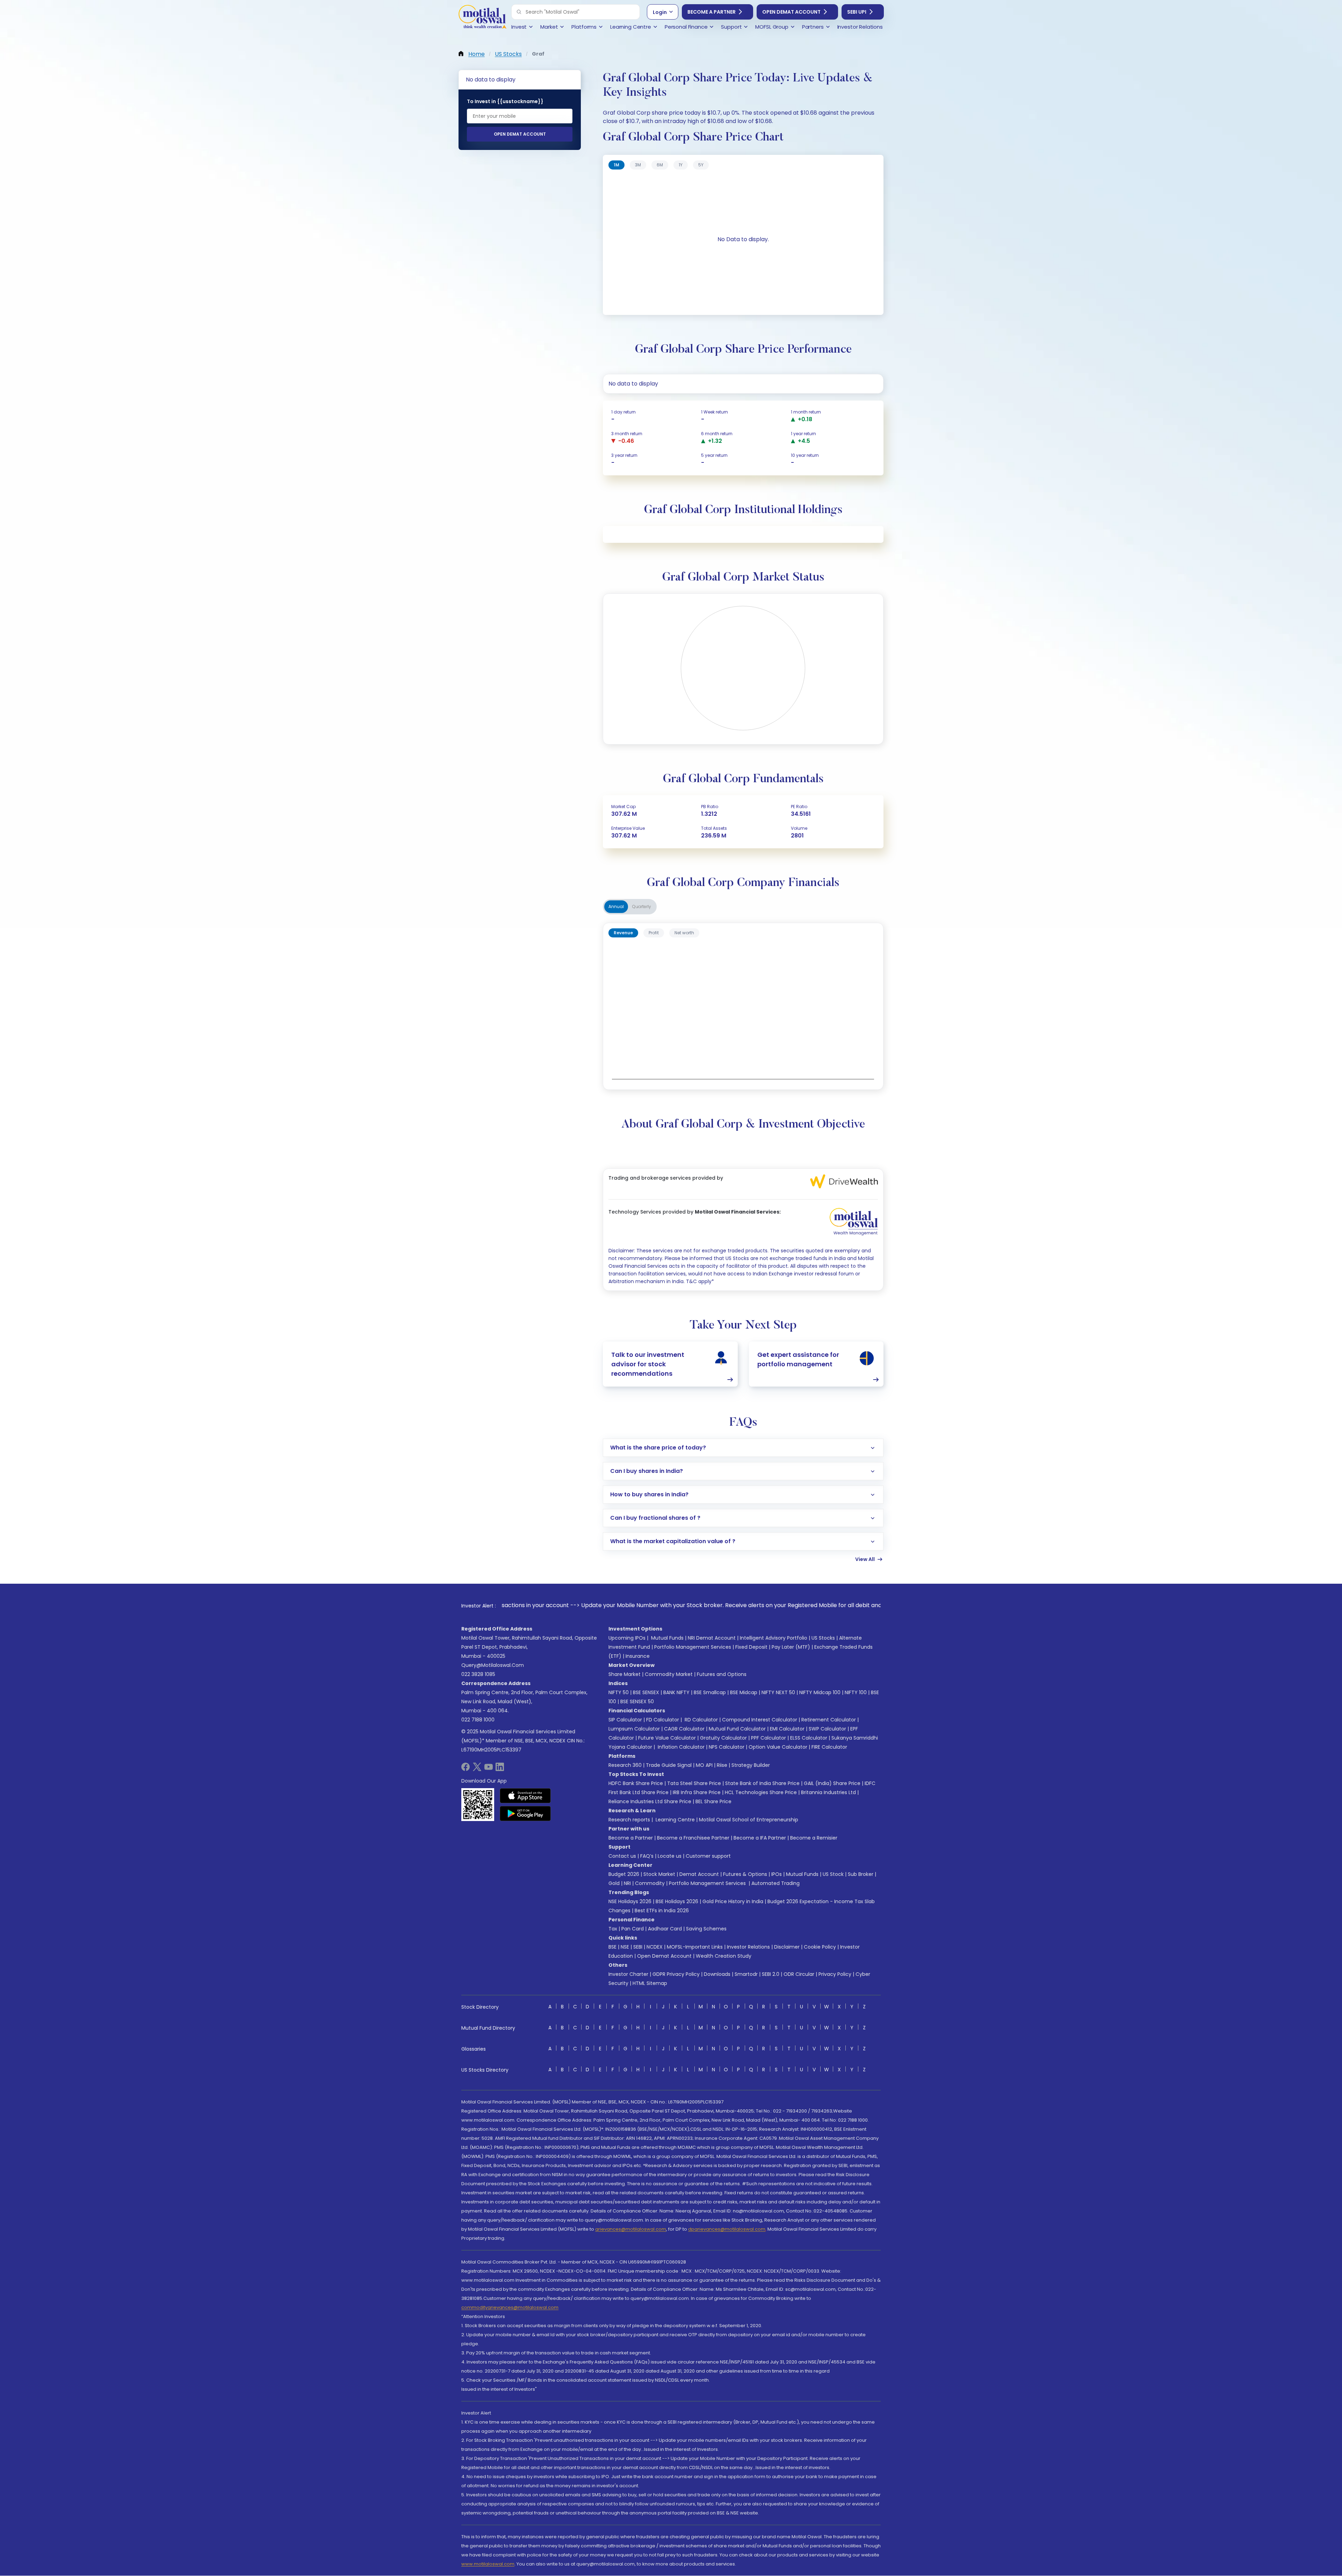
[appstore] (525, 1796)
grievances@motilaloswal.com (631, 2229)
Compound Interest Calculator (760, 1720)
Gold (614, 1883)
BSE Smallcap (710, 1692)
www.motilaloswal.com (488, 2564)
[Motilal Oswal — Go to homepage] (482, 18)
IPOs (777, 1874)
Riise (722, 1765)
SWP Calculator (827, 1729)
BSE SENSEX (646, 1692)
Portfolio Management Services (693, 1647)
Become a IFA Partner (760, 1838)
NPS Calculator (727, 1747)
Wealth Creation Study (724, 1956)
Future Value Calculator (667, 1738)
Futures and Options (722, 1674)
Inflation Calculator (680, 1747)
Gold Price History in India (733, 1901)
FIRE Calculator (829, 1747)
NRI (627, 1883)
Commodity (650, 1883)
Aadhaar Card (665, 1929)
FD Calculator (663, 1720)
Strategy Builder (751, 1765)
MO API (704, 1765)
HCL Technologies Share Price (761, 1792)
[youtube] (489, 1769)
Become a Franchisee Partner (693, 1838)
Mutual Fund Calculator (737, 1729)
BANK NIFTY (676, 1692)
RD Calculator (701, 1720)
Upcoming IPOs (627, 1638)
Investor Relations (748, 1947)
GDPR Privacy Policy (676, 1974)
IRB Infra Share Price (697, 1792)
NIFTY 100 (856, 1692)
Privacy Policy (835, 1974)
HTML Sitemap (650, 1983)
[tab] (616, 165)
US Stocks (823, 1638)
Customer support (708, 1856)
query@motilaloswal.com (493, 1665)
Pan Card (633, 1929)
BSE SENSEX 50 (637, 1701)
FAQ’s (647, 1856)
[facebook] (466, 1769)
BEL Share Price (713, 1801)
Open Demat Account (791, 12)
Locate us (670, 1856)
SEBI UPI (857, 12)
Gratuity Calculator (723, 1738)
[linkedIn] (500, 1769)
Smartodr (746, 1974)
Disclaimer (787, 1947)
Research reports (629, 1820)
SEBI (638, 1947)
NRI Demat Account (712, 1638)
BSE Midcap (744, 1692)
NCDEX (655, 1947)
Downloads (717, 1974)
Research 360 (625, 1765)
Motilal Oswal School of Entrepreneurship (749, 1820)
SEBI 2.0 (771, 1974)
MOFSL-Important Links (695, 1947)
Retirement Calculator (829, 1720)
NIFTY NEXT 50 (778, 1692)
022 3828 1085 (478, 1674)
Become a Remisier (814, 1838)
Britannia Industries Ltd (828, 1792)
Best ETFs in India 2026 (662, 1911)
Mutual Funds (667, 1638)
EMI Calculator (787, 1729)
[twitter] (477, 1769)
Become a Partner (712, 12)
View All (865, 1559)
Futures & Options (745, 1874)
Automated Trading (775, 1883)
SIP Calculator (625, 1720)
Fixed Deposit (751, 1647)
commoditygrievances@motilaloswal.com (510, 2307)
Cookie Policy (820, 1947)
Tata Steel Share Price (694, 1783)
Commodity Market (669, 1674)
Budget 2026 (624, 1874)
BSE (612, 1947)
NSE (625, 1947)
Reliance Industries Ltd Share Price (650, 1801)
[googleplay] (525, 1813)
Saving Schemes (706, 1929)
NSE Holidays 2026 (630, 1901)
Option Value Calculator (778, 1747)
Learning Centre (674, 1820)
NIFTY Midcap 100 (820, 1692)
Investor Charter (628, 1974)
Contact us (622, 1856)
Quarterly (642, 906)
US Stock (833, 1874)
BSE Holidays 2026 (677, 1901)
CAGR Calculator (684, 1729)
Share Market (625, 1674)
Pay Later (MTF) (791, 1647)
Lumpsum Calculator (634, 1729)
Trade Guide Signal (669, 1765)
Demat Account (699, 1874)
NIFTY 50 (619, 1692)
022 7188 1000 (478, 1720)
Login (660, 12)
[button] (519, 12)
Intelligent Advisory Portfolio (774, 1638)
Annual (616, 906)
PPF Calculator (769, 1738)
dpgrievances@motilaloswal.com (727, 2229)
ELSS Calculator (809, 1738)
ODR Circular (799, 1974)
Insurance (638, 1656)
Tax (613, 1929)
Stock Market (659, 1874)
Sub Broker (861, 1874)
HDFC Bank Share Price (636, 1783)
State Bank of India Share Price (762, 1783)
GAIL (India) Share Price (832, 1783)
